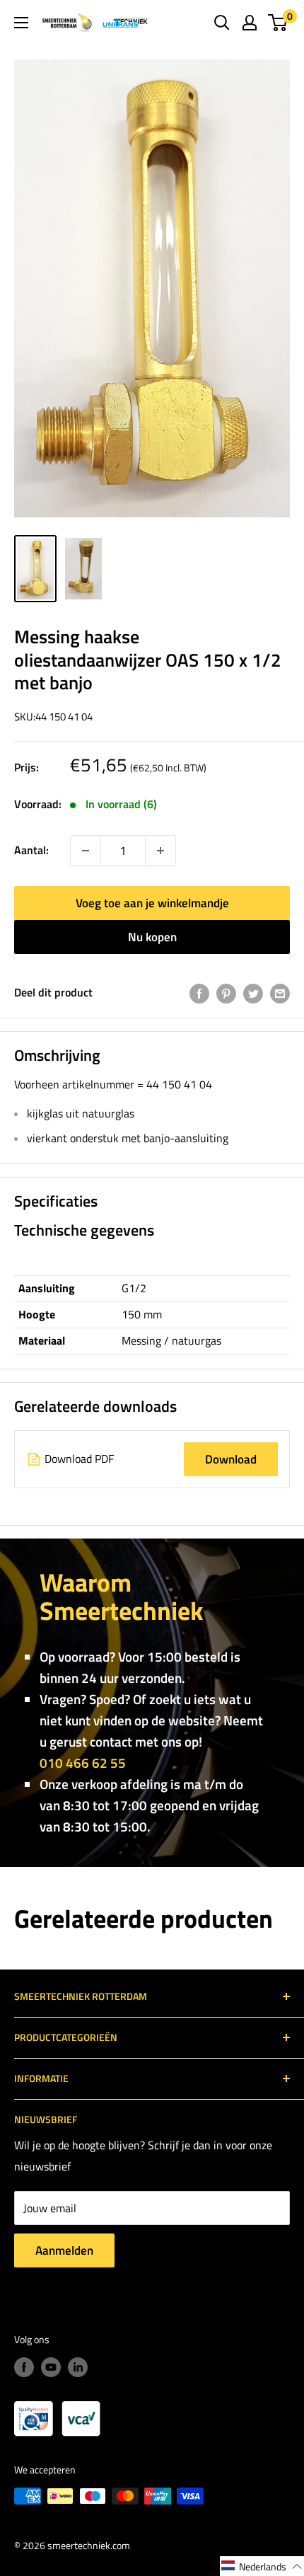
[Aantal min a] (160, 851)
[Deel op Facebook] (199, 993)
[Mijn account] (250, 23)
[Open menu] (21, 23)
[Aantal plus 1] (86, 851)
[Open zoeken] (222, 23)
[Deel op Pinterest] (226, 993)
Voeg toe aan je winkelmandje (152, 903)
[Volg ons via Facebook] (24, 2368)
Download (231, 1459)
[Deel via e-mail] (280, 993)
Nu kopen (152, 937)
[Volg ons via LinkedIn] (78, 2368)
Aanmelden (64, 2250)
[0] (278, 23)
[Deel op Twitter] (253, 993)
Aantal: (31, 850)
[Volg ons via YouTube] (51, 2368)
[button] (262, 2566)
